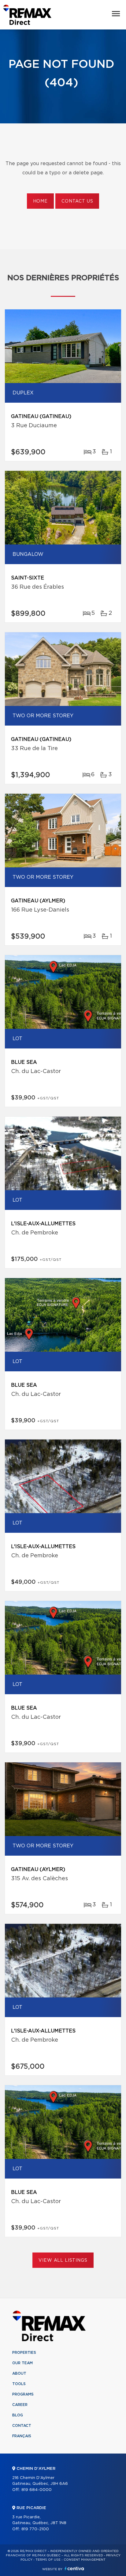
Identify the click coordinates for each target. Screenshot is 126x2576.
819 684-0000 (37, 2490)
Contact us (77, 201)
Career (20, 2405)
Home (40, 201)
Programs (23, 2394)
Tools (19, 2384)
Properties (24, 2353)
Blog (18, 2415)
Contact (22, 2426)
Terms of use (48, 2560)
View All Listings (63, 2260)
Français (22, 2436)
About (19, 2373)
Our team (22, 2363)
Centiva (74, 2568)
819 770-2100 (35, 2529)
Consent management (85, 2560)
